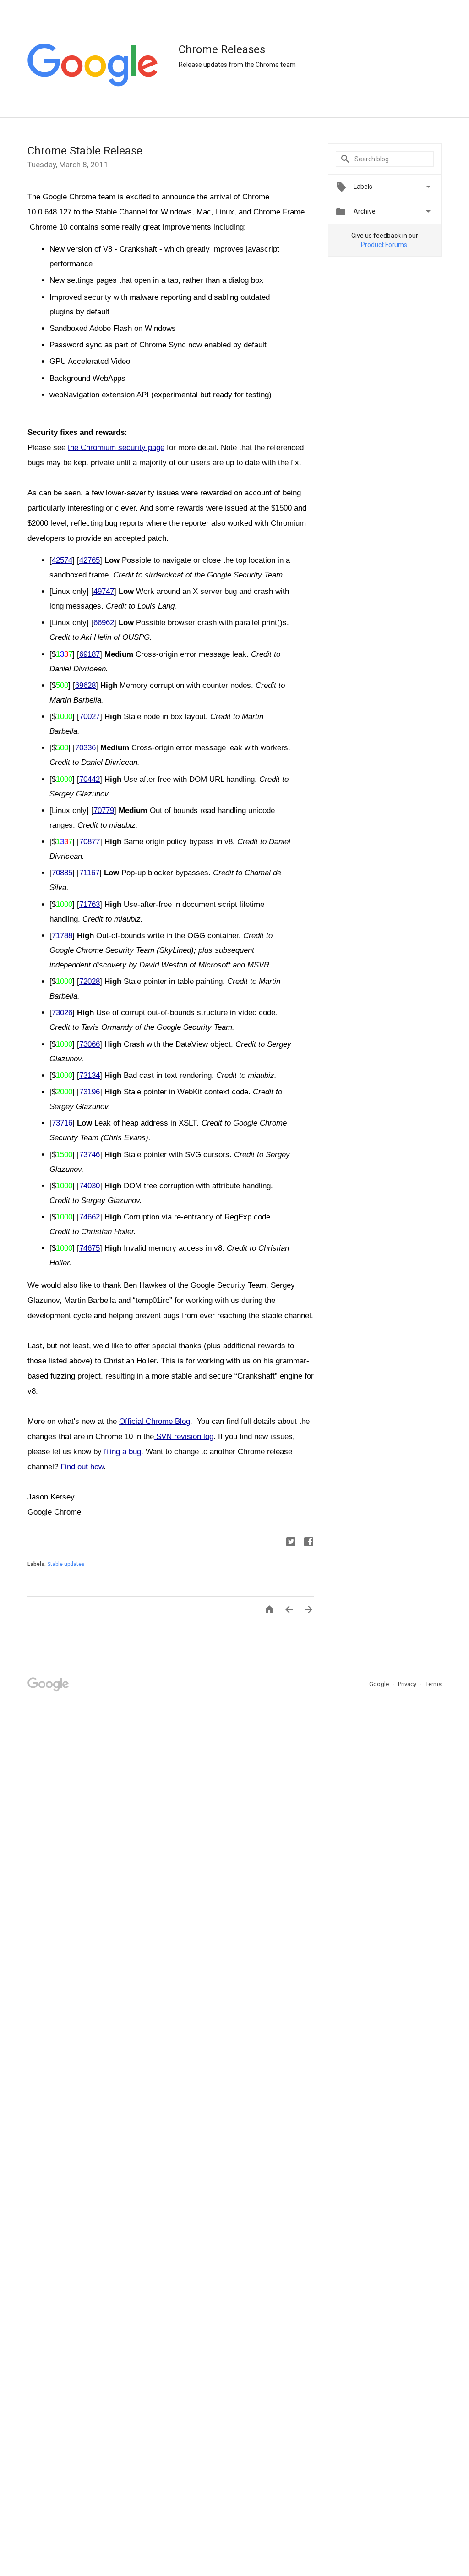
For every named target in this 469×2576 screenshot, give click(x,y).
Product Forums (384, 245)
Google (380, 1684)
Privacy (408, 1684)
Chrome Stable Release (85, 151)
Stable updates (66, 1564)
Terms (434, 1684)
